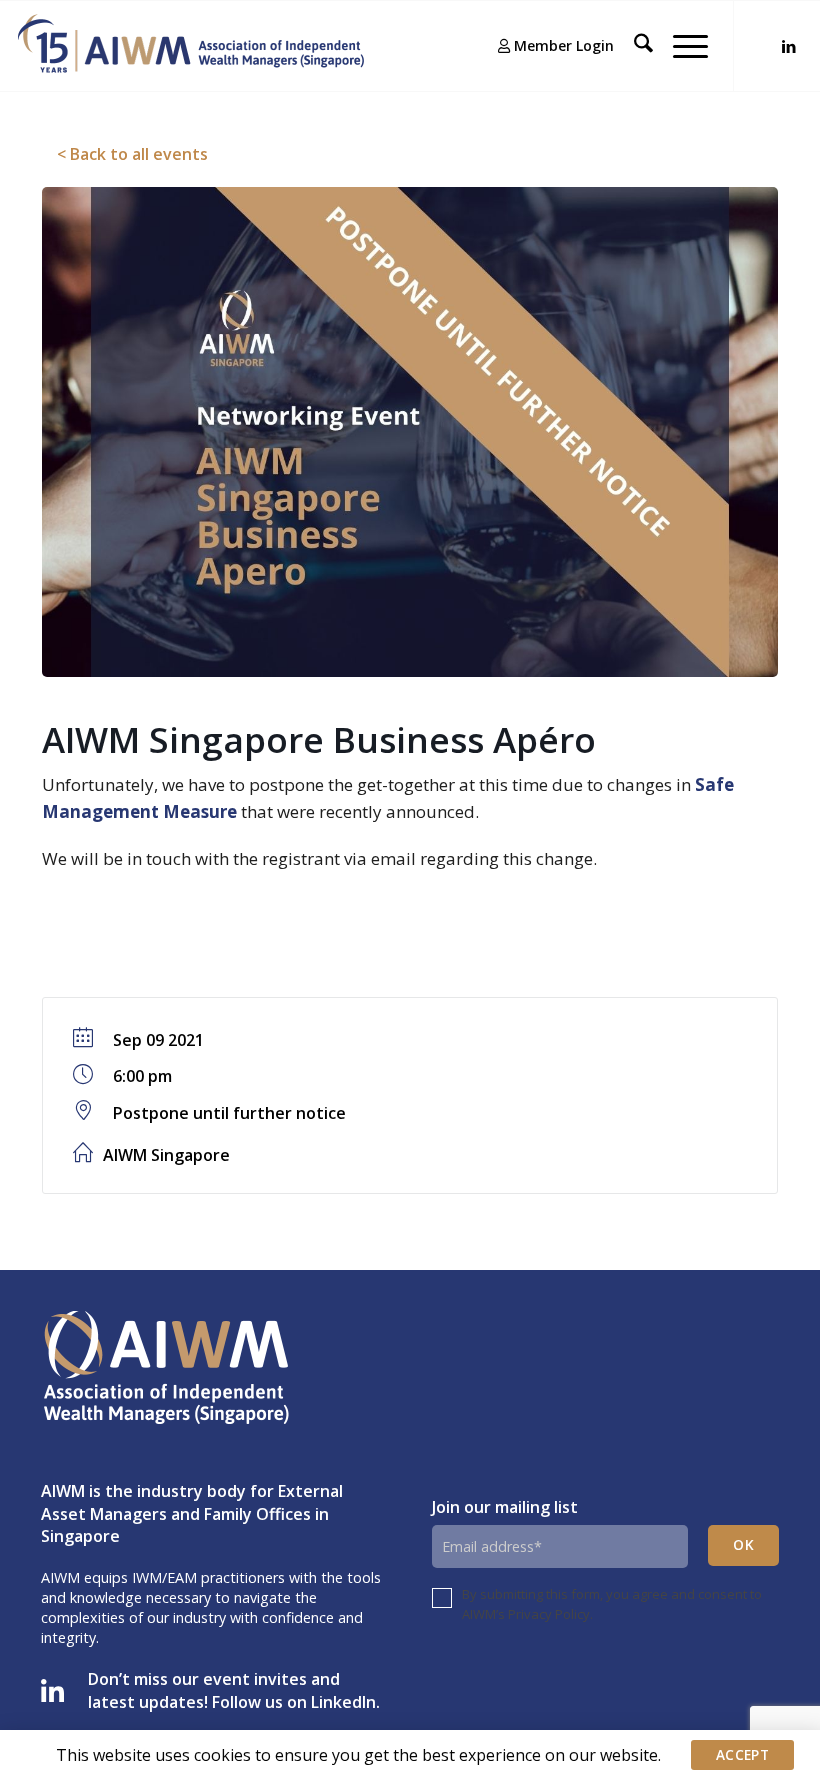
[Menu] (680, 46)
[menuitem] (546, 46)
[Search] (633, 46)
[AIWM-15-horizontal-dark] (191, 46)
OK (743, 1544)
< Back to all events (132, 154)
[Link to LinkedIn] (789, 46)
